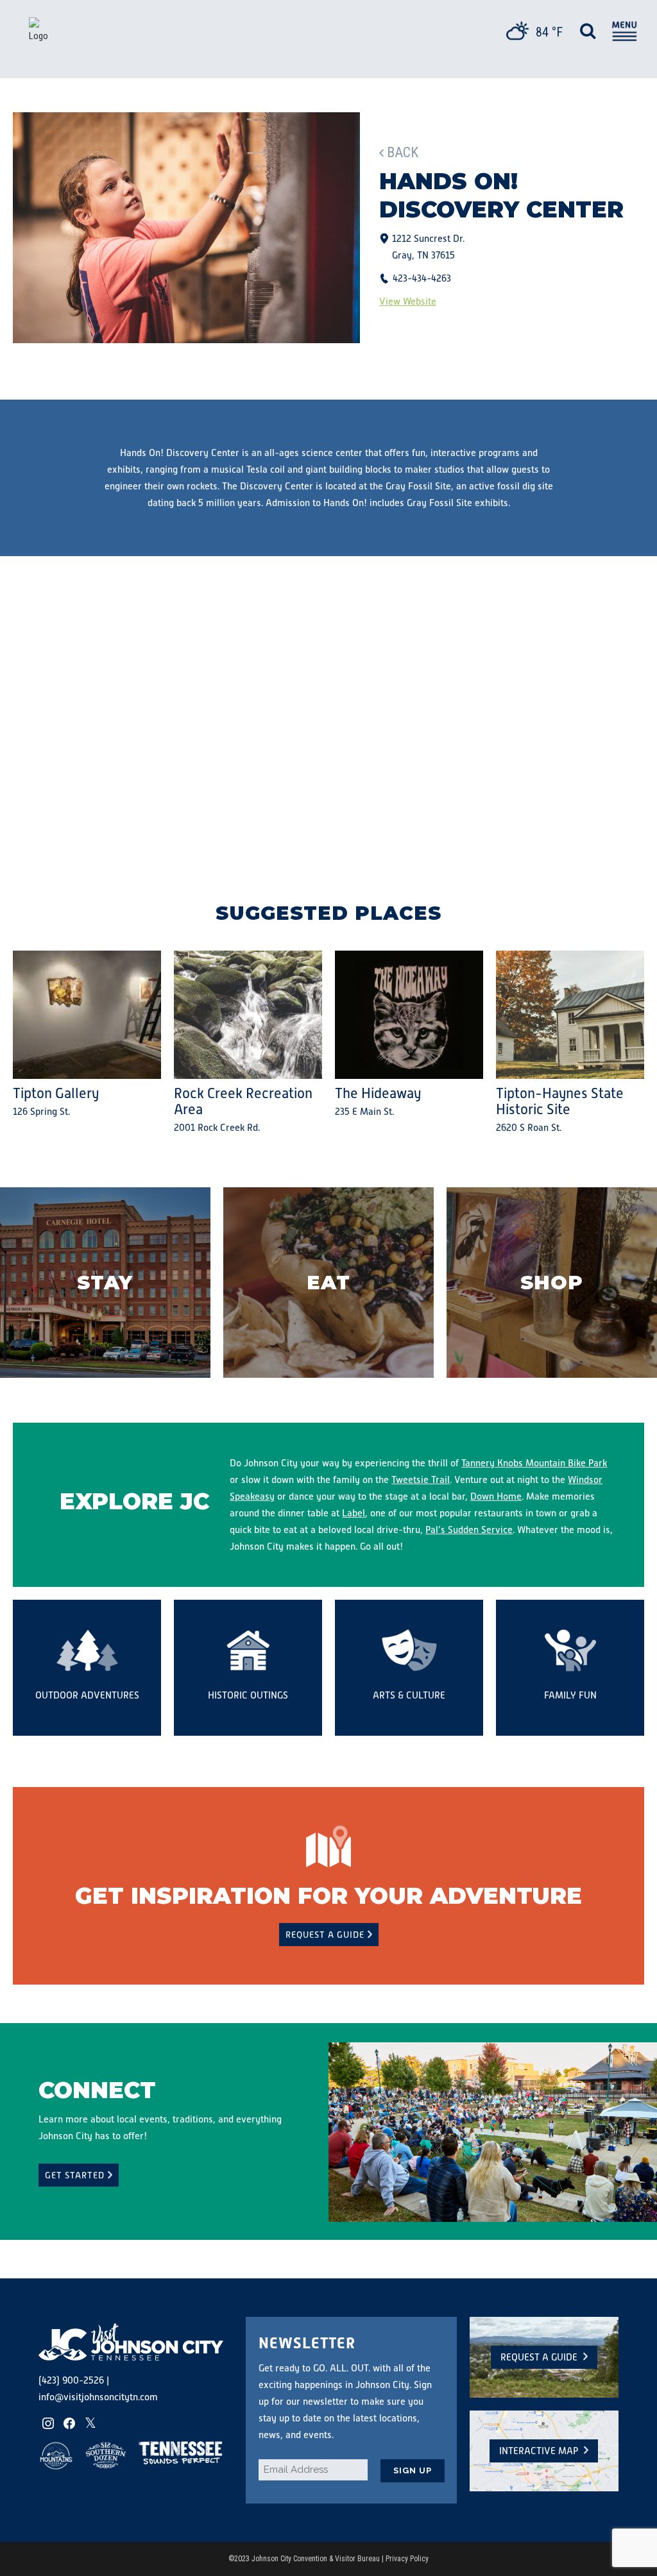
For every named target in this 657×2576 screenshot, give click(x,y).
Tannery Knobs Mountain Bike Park (534, 1463)
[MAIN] (623, 33)
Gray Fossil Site (418, 486)
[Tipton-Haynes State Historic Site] (570, 1015)
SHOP (552, 1283)
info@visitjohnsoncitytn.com (98, 2397)
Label (354, 1513)
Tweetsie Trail (421, 1479)
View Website (408, 301)
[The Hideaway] (409, 1015)
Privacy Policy (407, 2559)
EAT (328, 1283)
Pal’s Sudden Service (469, 1529)
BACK (403, 152)
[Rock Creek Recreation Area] (248, 1015)
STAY (105, 1283)
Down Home (496, 1496)
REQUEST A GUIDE (325, 1935)
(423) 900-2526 (71, 2380)
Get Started (75, 2175)
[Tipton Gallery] (87, 1015)
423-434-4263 (422, 278)
